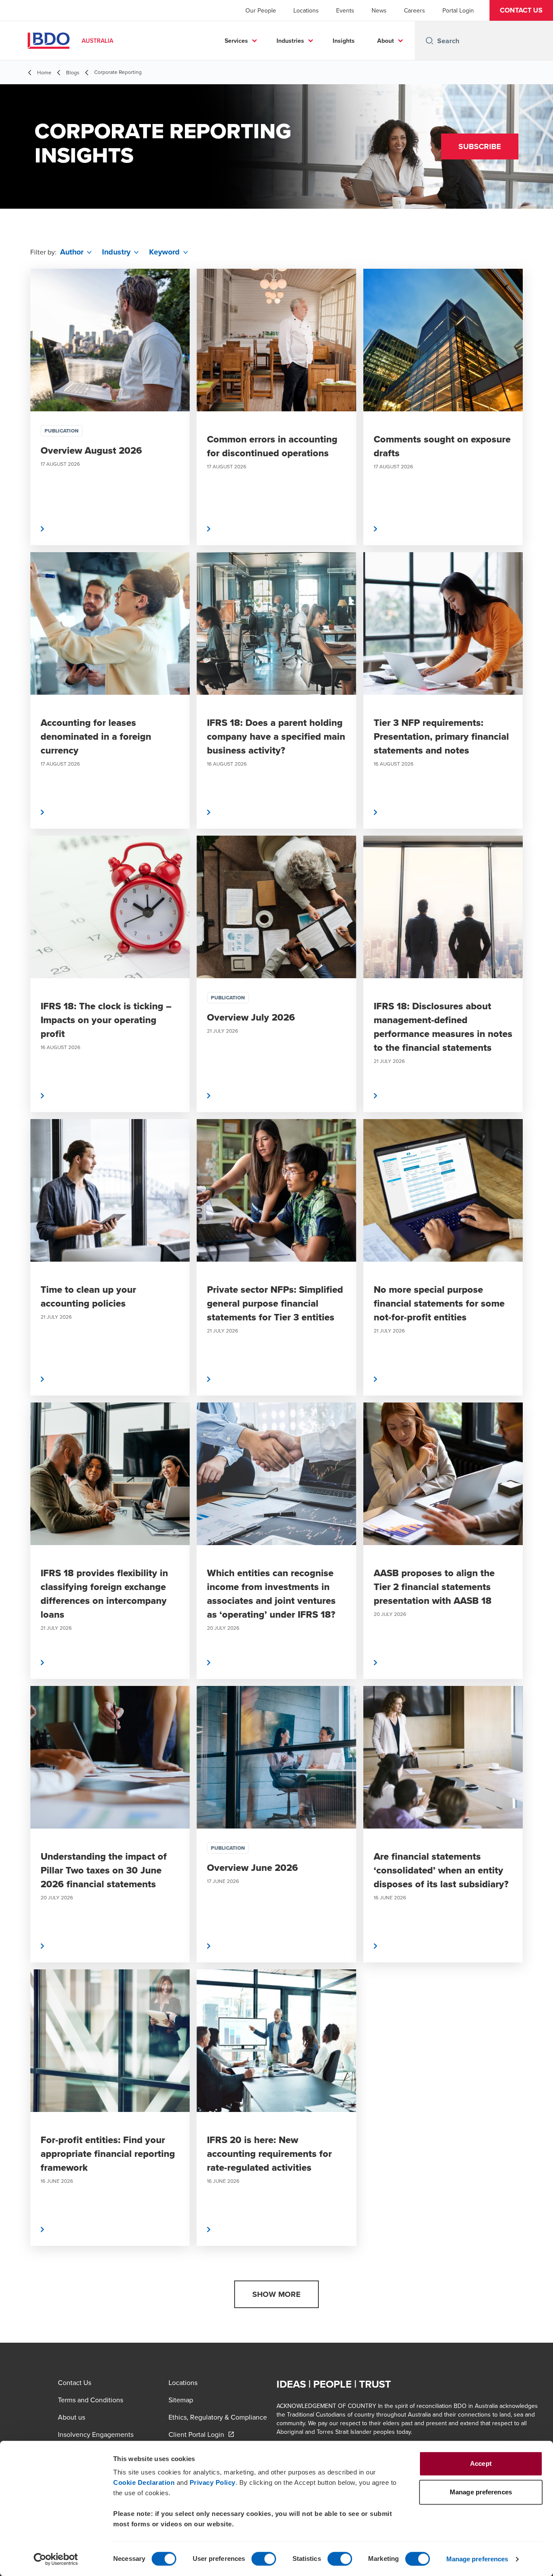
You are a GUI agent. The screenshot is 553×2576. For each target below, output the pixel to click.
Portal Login (458, 10)
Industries (290, 41)
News (379, 10)
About (386, 41)
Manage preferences (477, 2559)
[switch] (264, 2559)
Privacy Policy (213, 2482)
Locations (306, 10)
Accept (481, 2463)
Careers (415, 10)
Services (236, 41)
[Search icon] (429, 41)
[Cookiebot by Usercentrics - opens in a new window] (56, 2559)
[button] (521, 10)
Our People (261, 10)
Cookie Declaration (144, 2482)
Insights (344, 41)
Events (345, 10)
